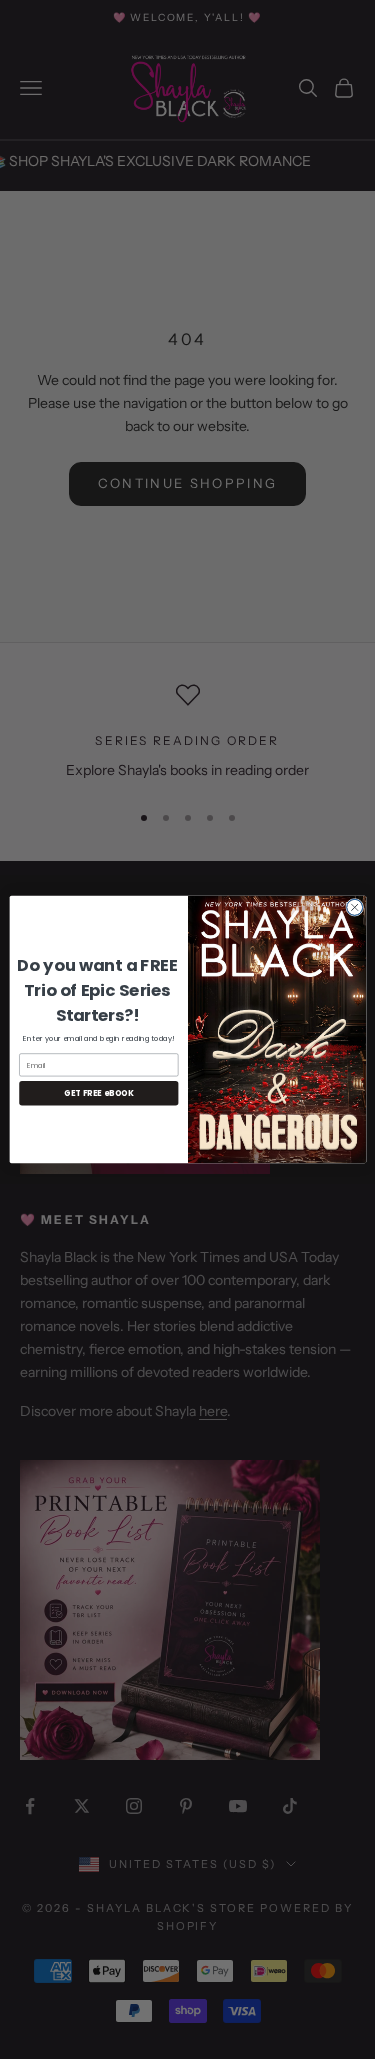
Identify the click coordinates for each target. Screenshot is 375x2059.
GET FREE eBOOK (98, 1093)
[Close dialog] (354, 907)
